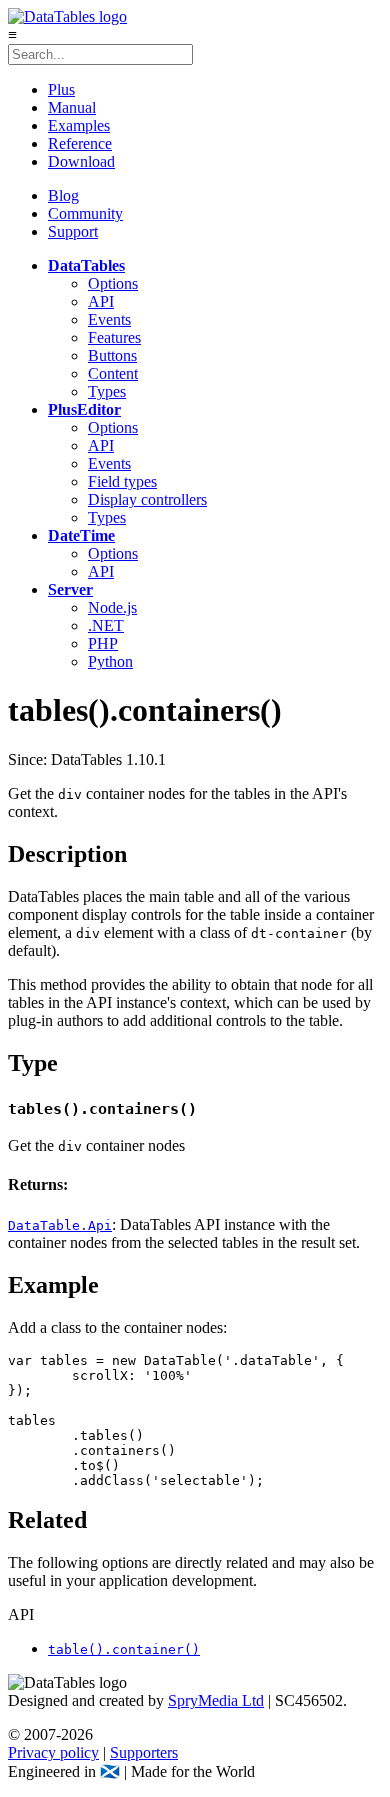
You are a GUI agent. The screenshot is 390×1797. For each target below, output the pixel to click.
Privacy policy (53, 1752)
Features (114, 337)
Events (109, 319)
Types (107, 391)
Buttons (112, 355)
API (101, 301)
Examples (79, 125)
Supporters (144, 1752)
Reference (80, 143)
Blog (63, 195)
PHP (103, 643)
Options (113, 283)
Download (81, 161)
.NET (106, 625)
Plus (61, 89)
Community (85, 213)
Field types (122, 481)
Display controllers (147, 499)
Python (110, 661)
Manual (72, 107)
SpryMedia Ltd (216, 1700)
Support (73, 231)
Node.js (112, 607)
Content (113, 373)
